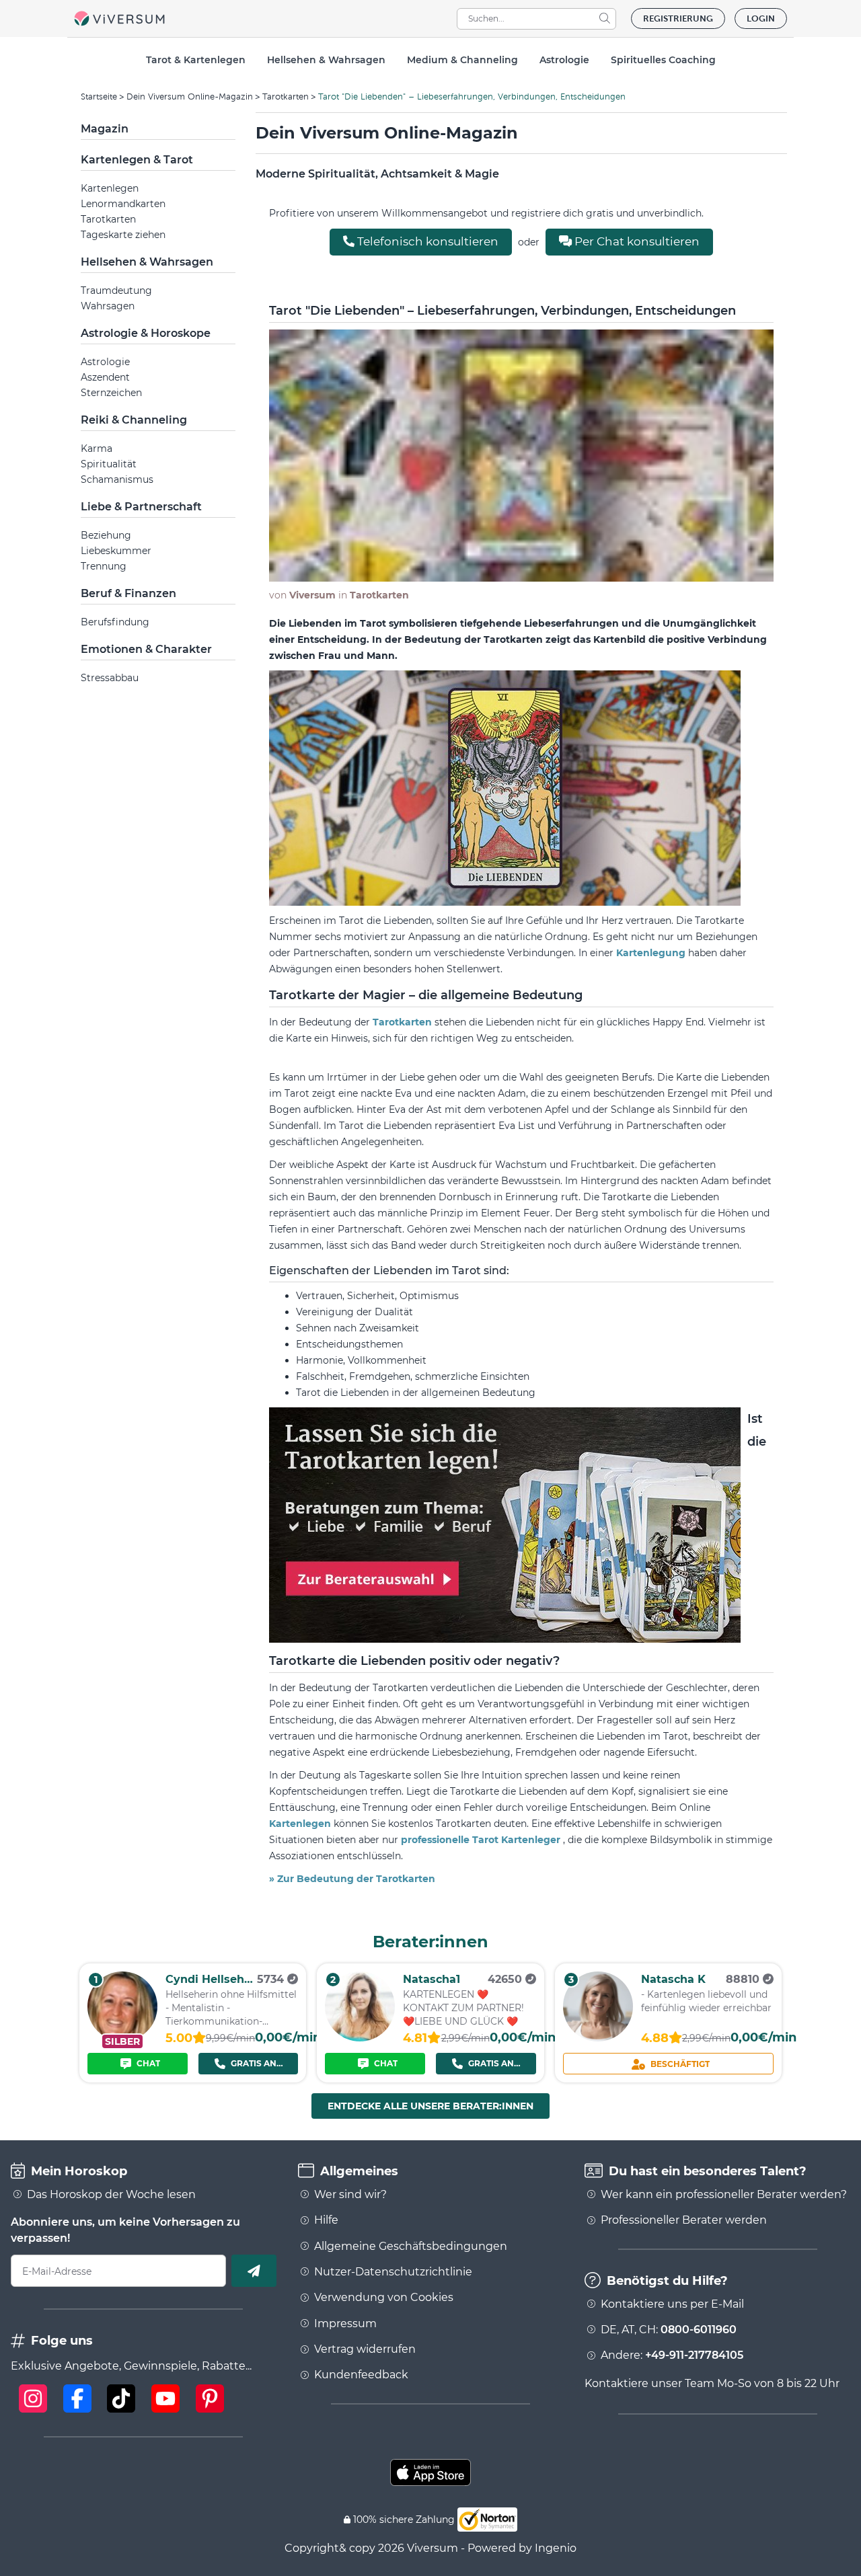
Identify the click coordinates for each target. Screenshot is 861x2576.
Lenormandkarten (123, 204)
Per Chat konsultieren (636, 241)
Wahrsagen (108, 306)
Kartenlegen (110, 188)
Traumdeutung (116, 290)
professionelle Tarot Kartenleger (482, 1840)
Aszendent (105, 377)
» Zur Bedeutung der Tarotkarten (352, 1879)
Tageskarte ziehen (123, 235)
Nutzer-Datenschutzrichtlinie (393, 2272)
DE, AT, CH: (669, 2330)
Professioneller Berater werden (684, 2220)
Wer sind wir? (350, 2195)
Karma (97, 448)
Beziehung (106, 535)
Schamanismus (117, 479)
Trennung (104, 566)
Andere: (672, 2355)
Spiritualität (109, 464)
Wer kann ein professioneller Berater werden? (724, 2195)
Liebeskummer (116, 551)
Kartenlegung (652, 953)
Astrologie (105, 362)
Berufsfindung (115, 622)
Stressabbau (110, 678)
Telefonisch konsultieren (426, 241)
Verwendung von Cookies (384, 2298)
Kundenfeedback (361, 2375)
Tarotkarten (286, 96)
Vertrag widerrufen (365, 2349)
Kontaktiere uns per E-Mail (672, 2304)
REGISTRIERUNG (678, 18)
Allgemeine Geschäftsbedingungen (411, 2247)
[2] (360, 2038)
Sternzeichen (111, 393)
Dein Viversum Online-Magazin (190, 96)
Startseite (99, 96)
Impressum (345, 2324)
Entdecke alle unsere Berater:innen (430, 2106)
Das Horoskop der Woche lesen (111, 2195)
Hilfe (326, 2220)
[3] (598, 2038)
